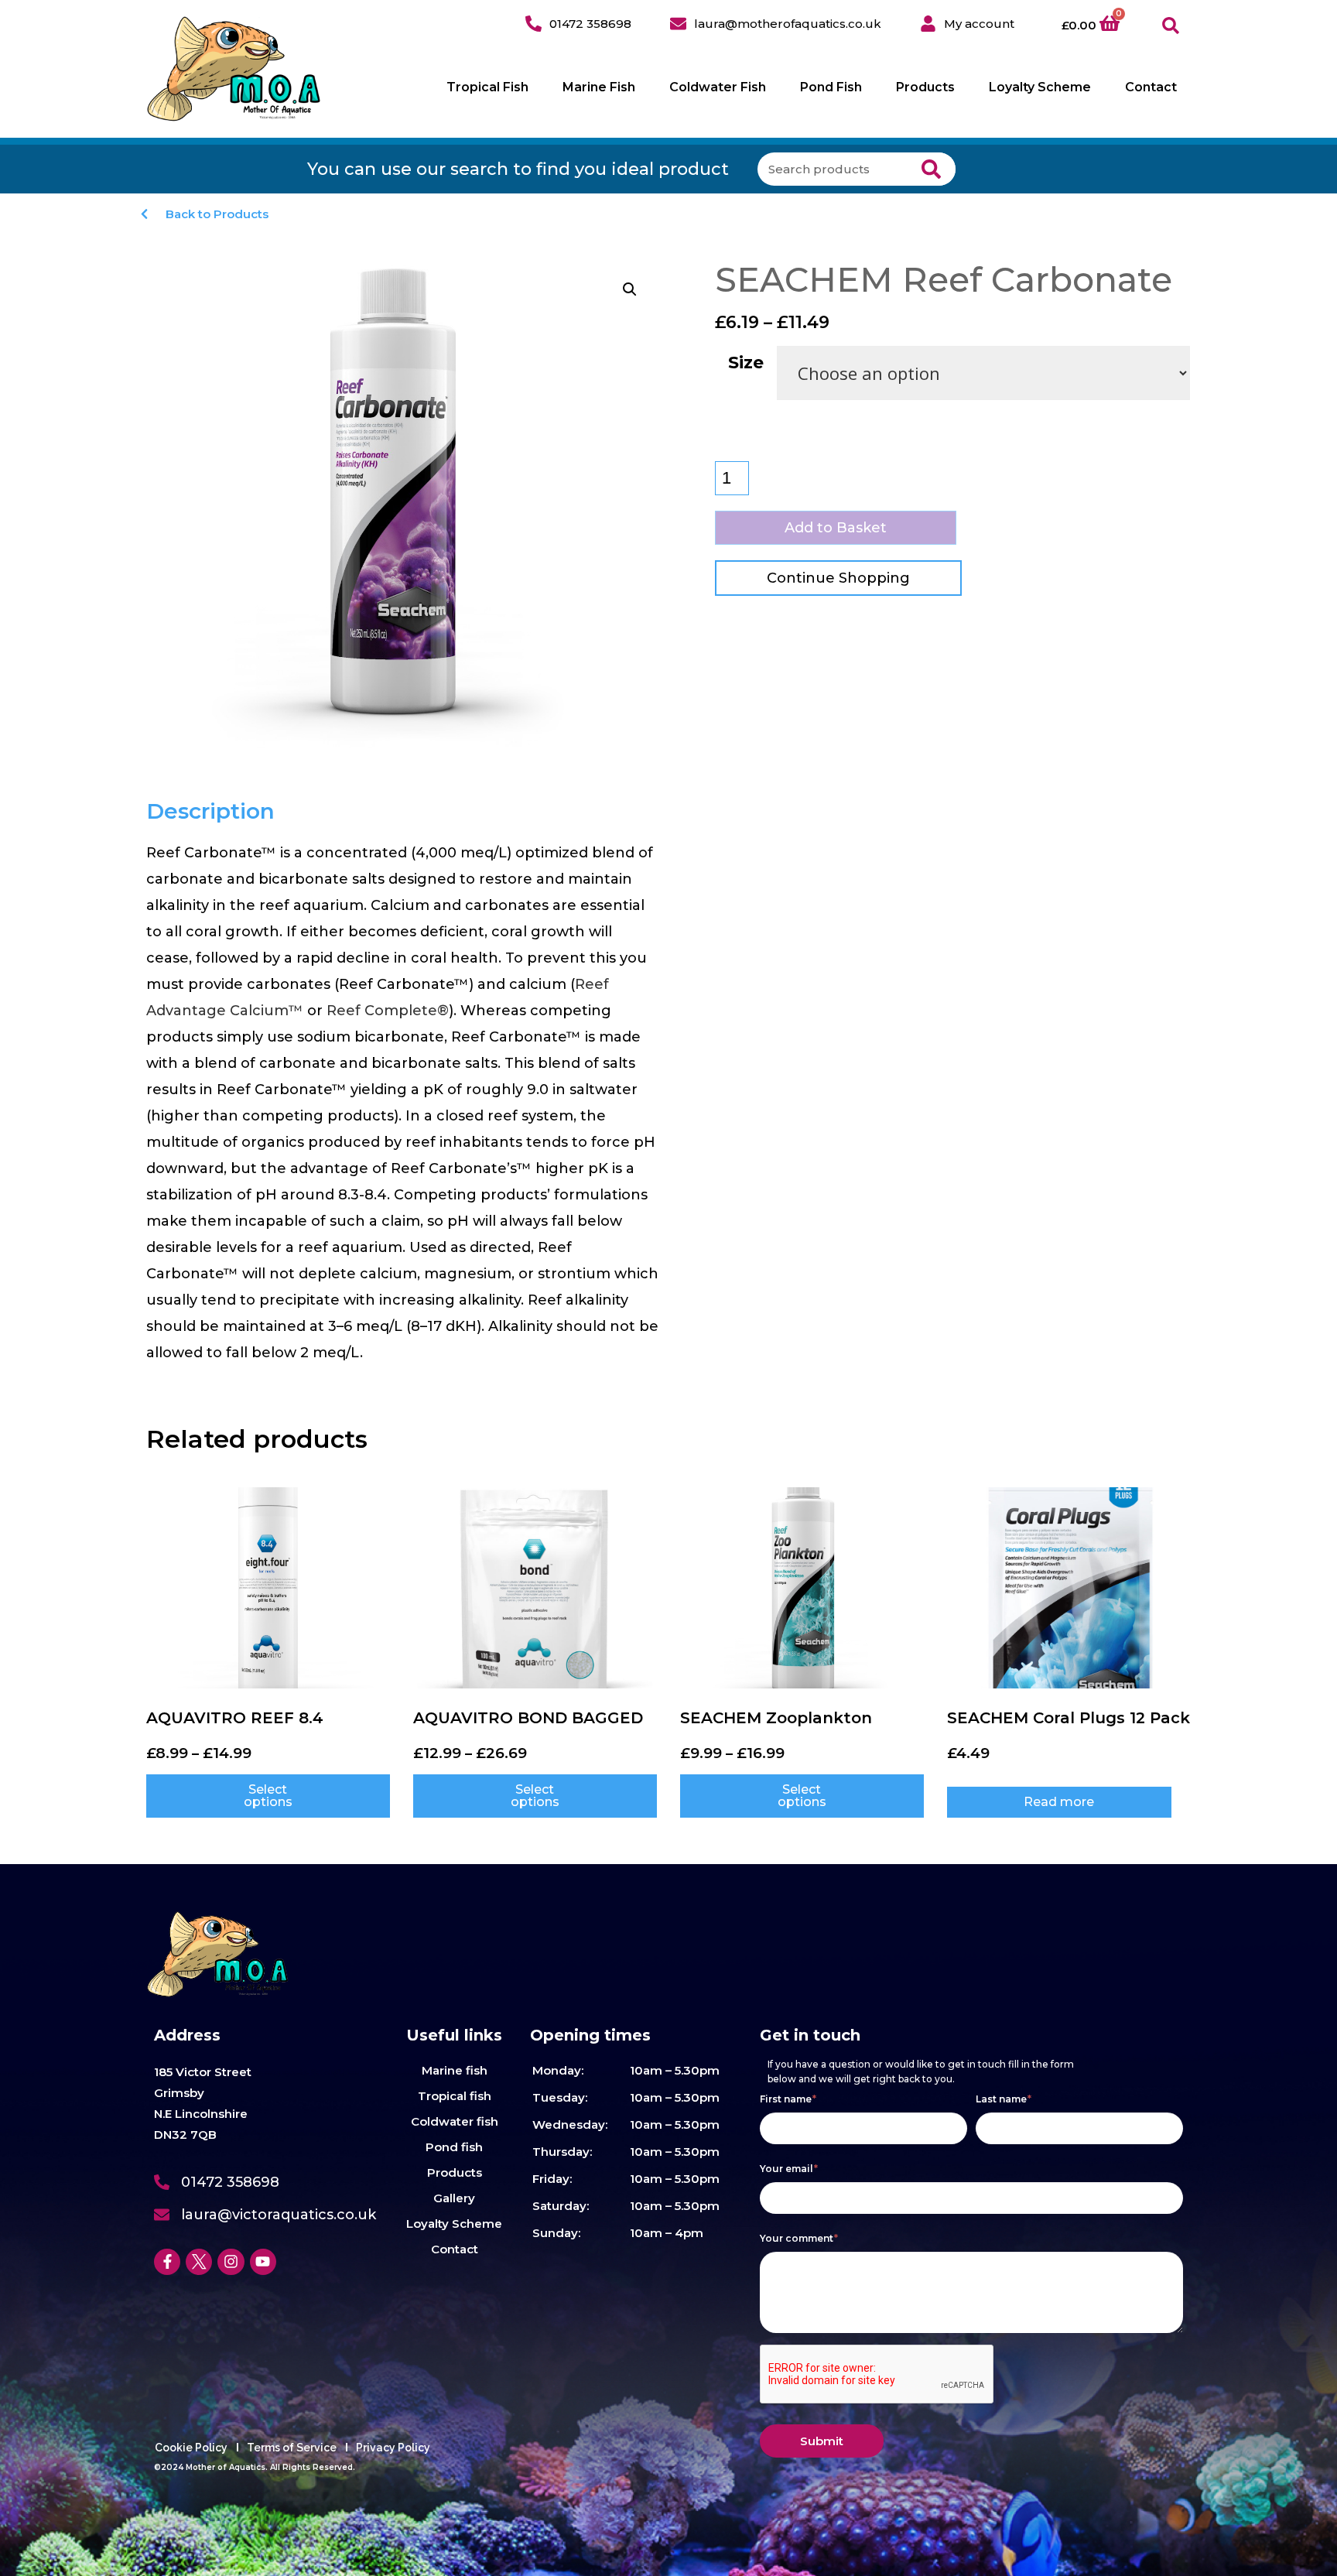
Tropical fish (455, 2096)
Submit (822, 2441)
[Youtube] (263, 2262)
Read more (1059, 1802)
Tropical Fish (487, 87)
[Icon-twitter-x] (199, 2262)
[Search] (931, 169)
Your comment (799, 2238)
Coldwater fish (455, 2121)
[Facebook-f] (167, 2262)
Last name (1004, 2099)
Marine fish (455, 2070)
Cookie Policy (191, 2448)
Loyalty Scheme (1040, 87)
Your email (789, 2169)
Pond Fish (831, 87)
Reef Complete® (388, 1011)
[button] (1171, 26)
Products (925, 87)
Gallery (454, 2198)
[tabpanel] (403, 1103)
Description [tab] (210, 811)
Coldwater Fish (718, 87)
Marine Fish (599, 87)
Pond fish (454, 2147)
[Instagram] (231, 2262)
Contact (1151, 87)
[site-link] (234, 69)
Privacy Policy (393, 2448)
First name (788, 2099)
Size (746, 363)
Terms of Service (292, 2448)
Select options (268, 1796)
